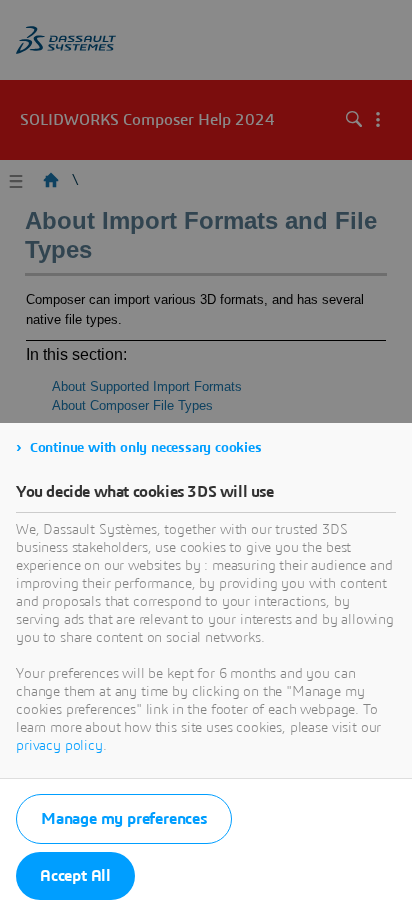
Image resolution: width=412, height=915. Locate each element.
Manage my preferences (124, 819)
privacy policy (59, 746)
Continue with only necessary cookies (146, 448)
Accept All (75, 876)
